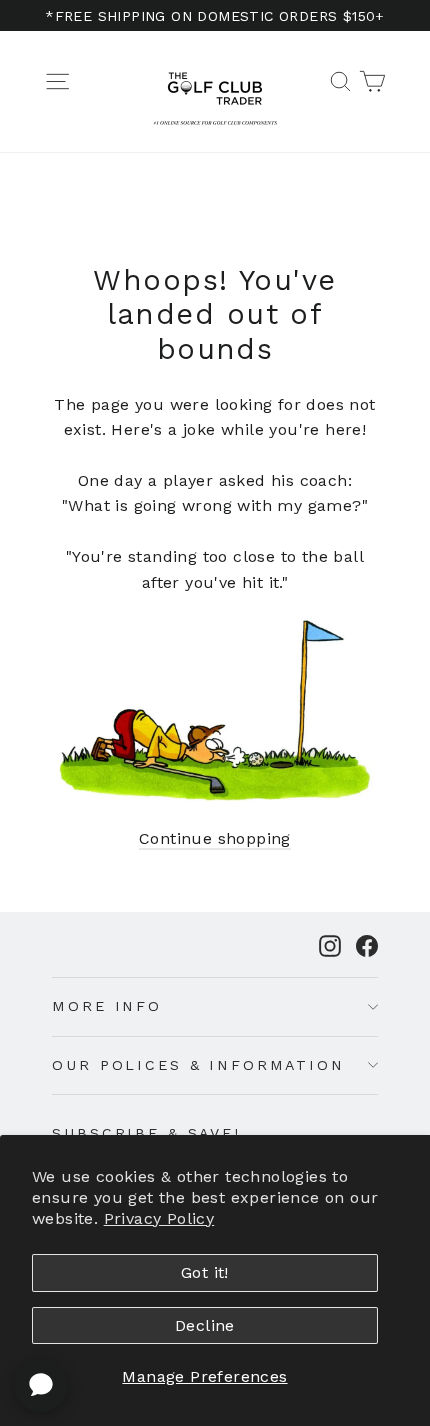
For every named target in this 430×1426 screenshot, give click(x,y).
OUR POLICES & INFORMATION (198, 1065)
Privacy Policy (159, 1218)
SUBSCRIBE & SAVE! (146, 1133)
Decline (205, 1325)
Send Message (214, 1275)
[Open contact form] (41, 1385)
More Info (107, 1006)
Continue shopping (215, 838)
